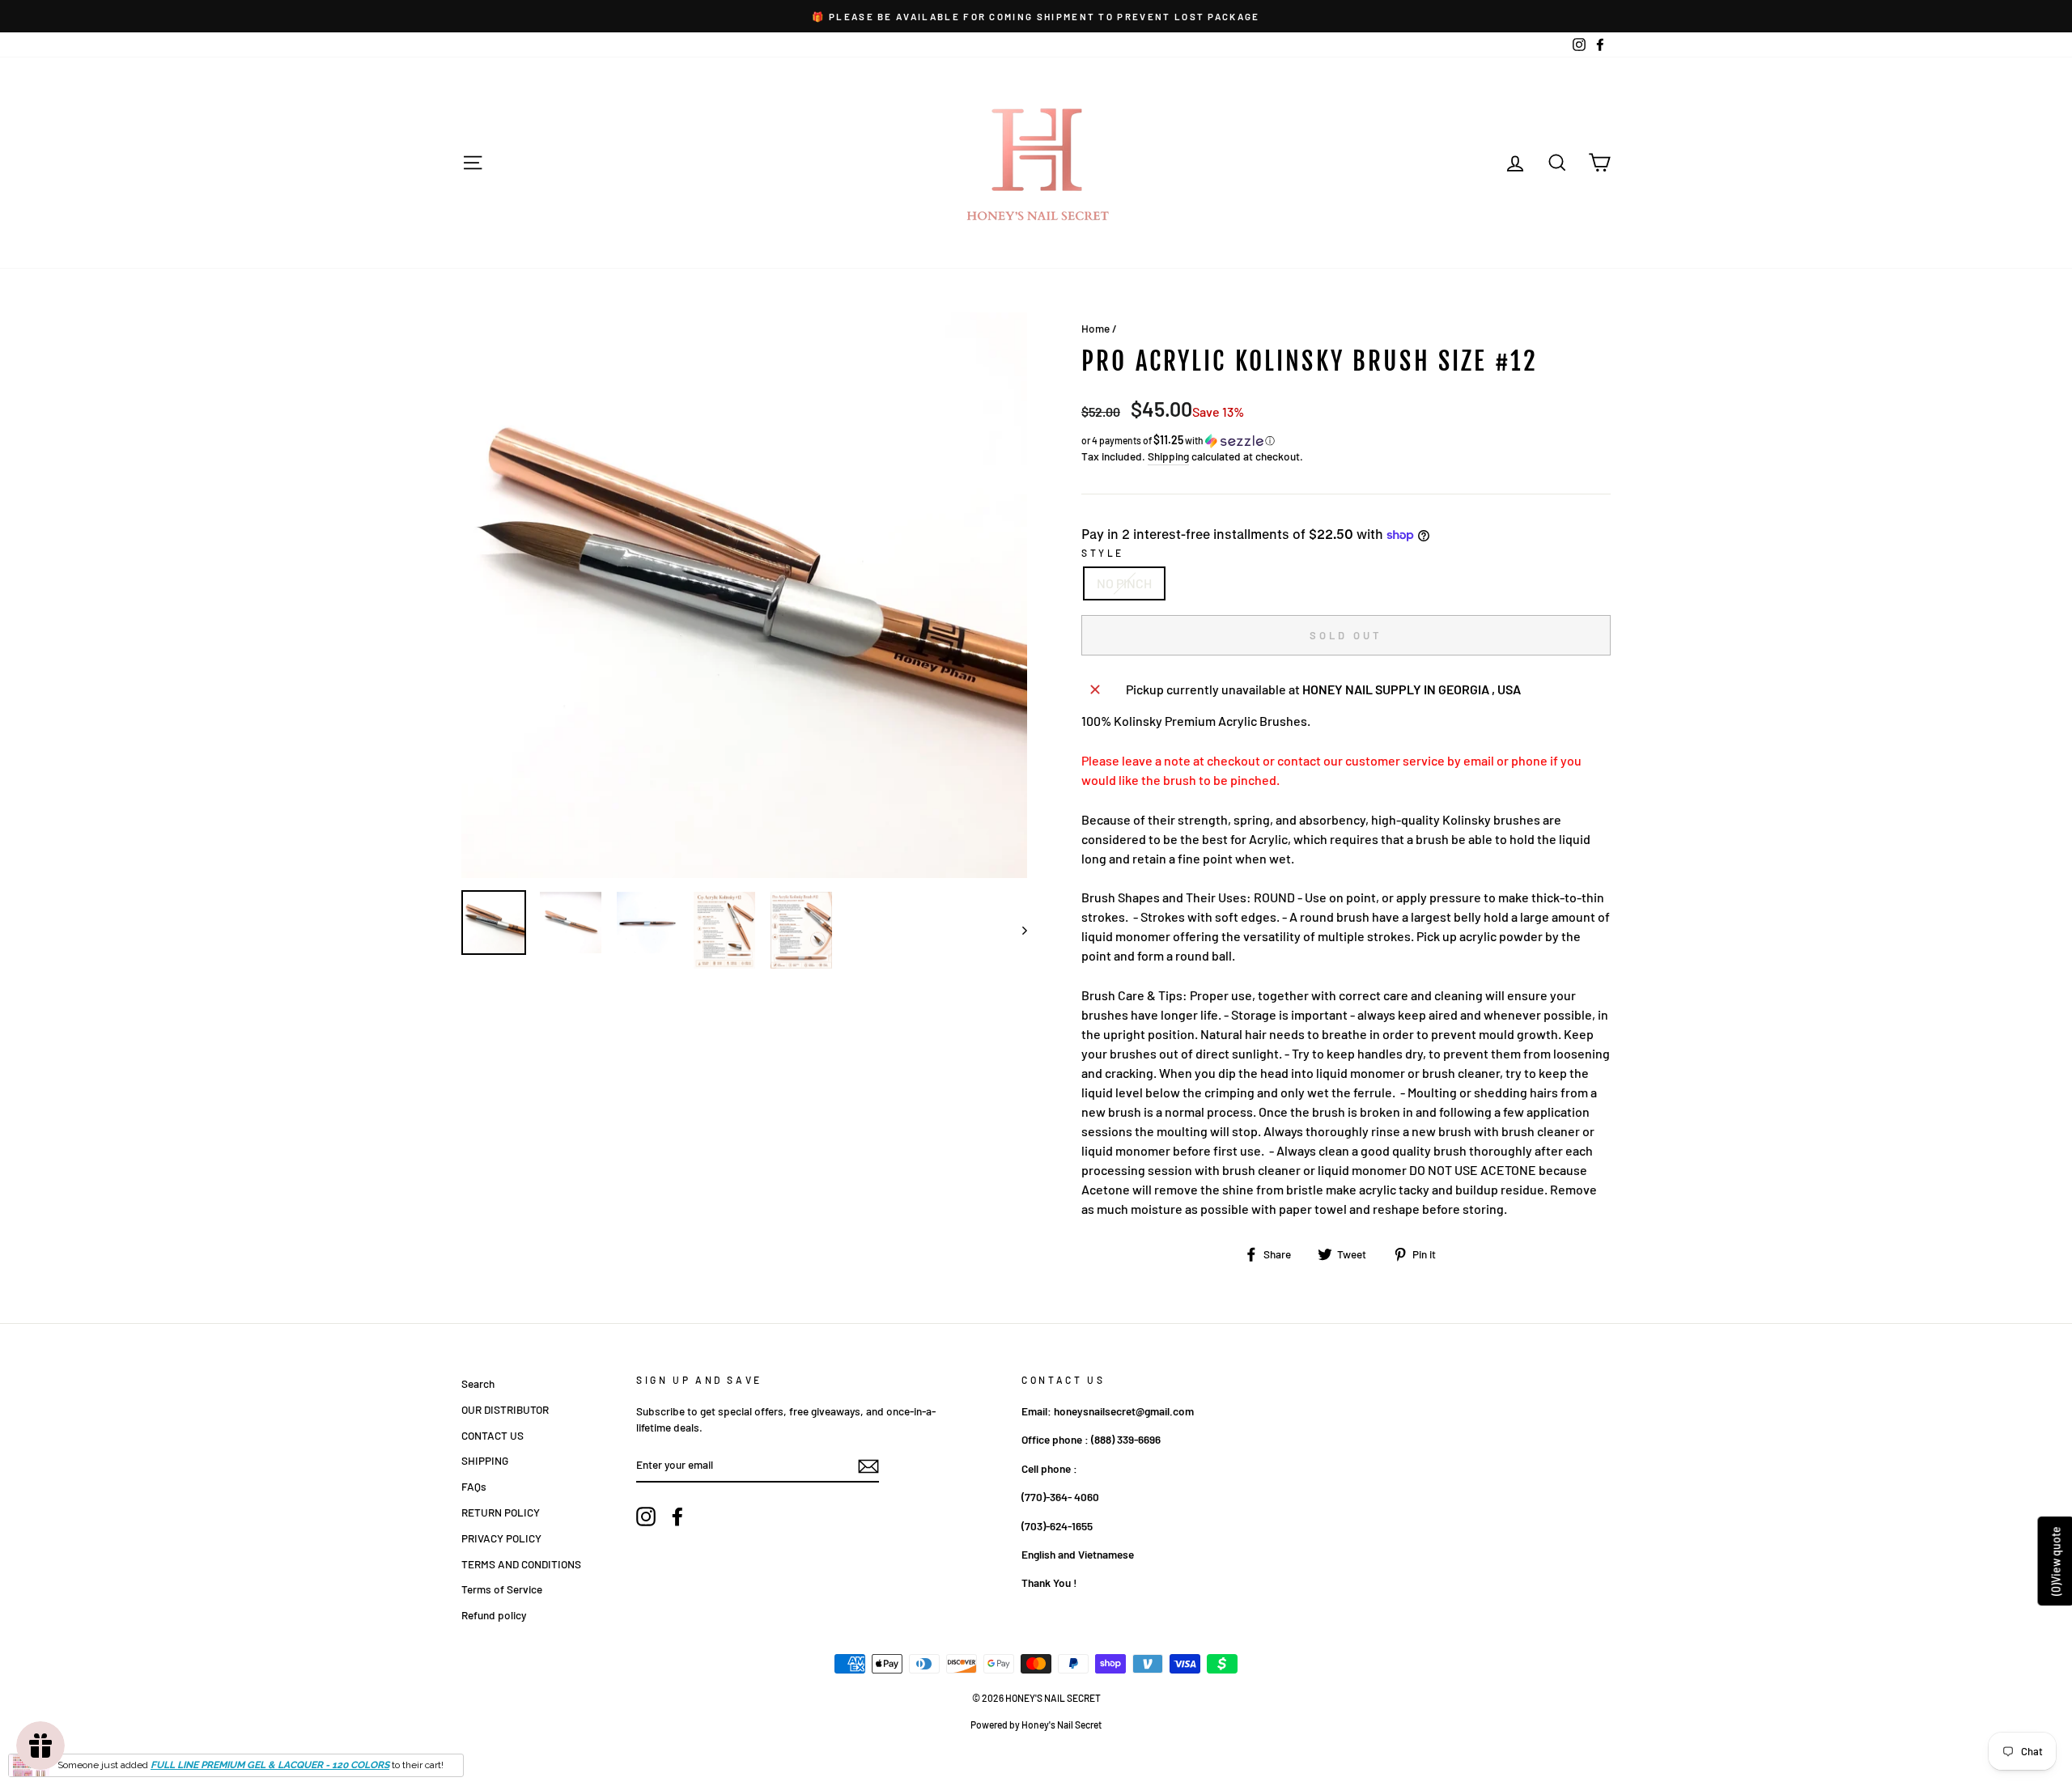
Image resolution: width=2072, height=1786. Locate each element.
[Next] (1017, 930)
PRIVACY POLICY (501, 1538)
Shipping (1168, 456)
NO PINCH (1124, 583)
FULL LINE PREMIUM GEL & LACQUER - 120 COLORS (270, 1765)
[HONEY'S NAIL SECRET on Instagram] (646, 1517)
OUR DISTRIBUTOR (505, 1409)
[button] (1346, 441)
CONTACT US (493, 1435)
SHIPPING (485, 1460)
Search (478, 1383)
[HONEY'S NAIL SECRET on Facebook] (677, 1517)
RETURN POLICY (501, 1512)
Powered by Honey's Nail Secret (1036, 1724)
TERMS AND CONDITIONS (521, 1564)
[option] (1036, 16)
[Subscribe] (868, 1466)
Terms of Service (502, 1589)
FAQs (474, 1486)
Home (1095, 328)
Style (1103, 553)
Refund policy (494, 1615)
